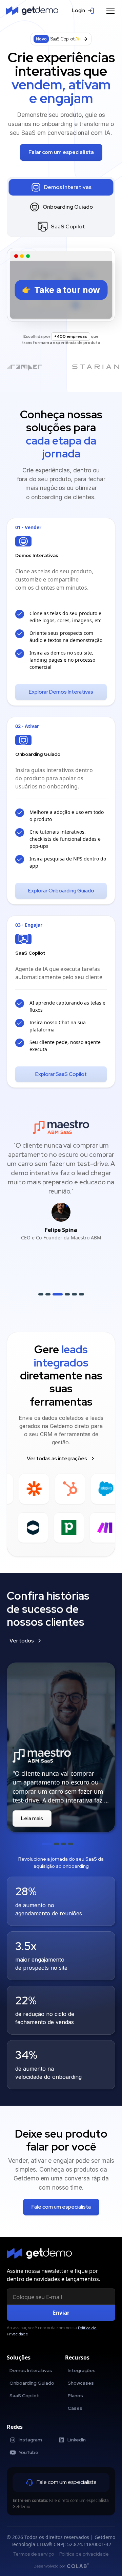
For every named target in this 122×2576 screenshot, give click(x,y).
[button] (109, 11)
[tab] (61, 187)
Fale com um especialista (61, 2207)
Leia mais (32, 1818)
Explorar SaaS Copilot (61, 1074)
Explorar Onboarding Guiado (61, 891)
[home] (32, 11)
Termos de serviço (34, 2554)
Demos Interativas (31, 2370)
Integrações (82, 2370)
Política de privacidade (84, 2554)
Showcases (81, 2383)
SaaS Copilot (24, 2396)
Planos (75, 2396)
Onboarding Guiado (32, 2383)
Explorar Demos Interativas (61, 692)
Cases (75, 2408)
